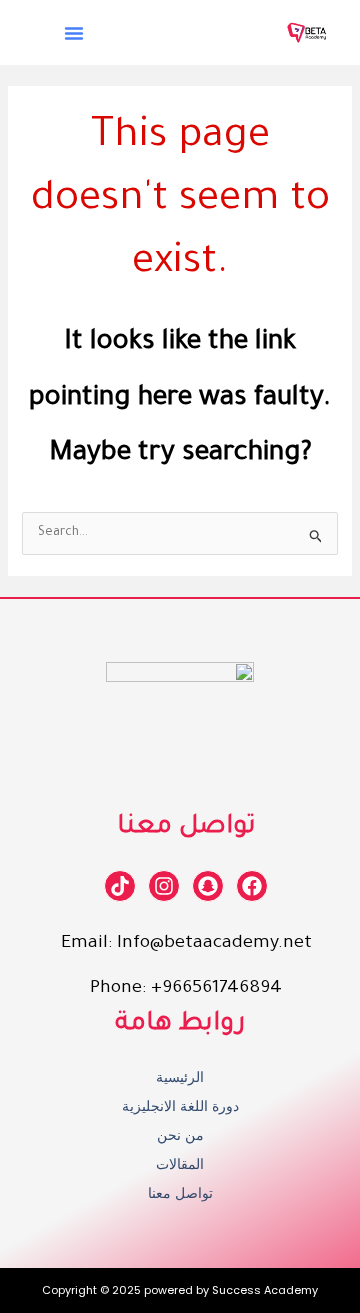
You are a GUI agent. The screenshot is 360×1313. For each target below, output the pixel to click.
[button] (74, 33)
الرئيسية (180, 1077)
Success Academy (265, 1290)
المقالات (180, 1164)
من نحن (180, 1135)
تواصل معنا (180, 1193)
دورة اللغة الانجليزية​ (180, 1106)
